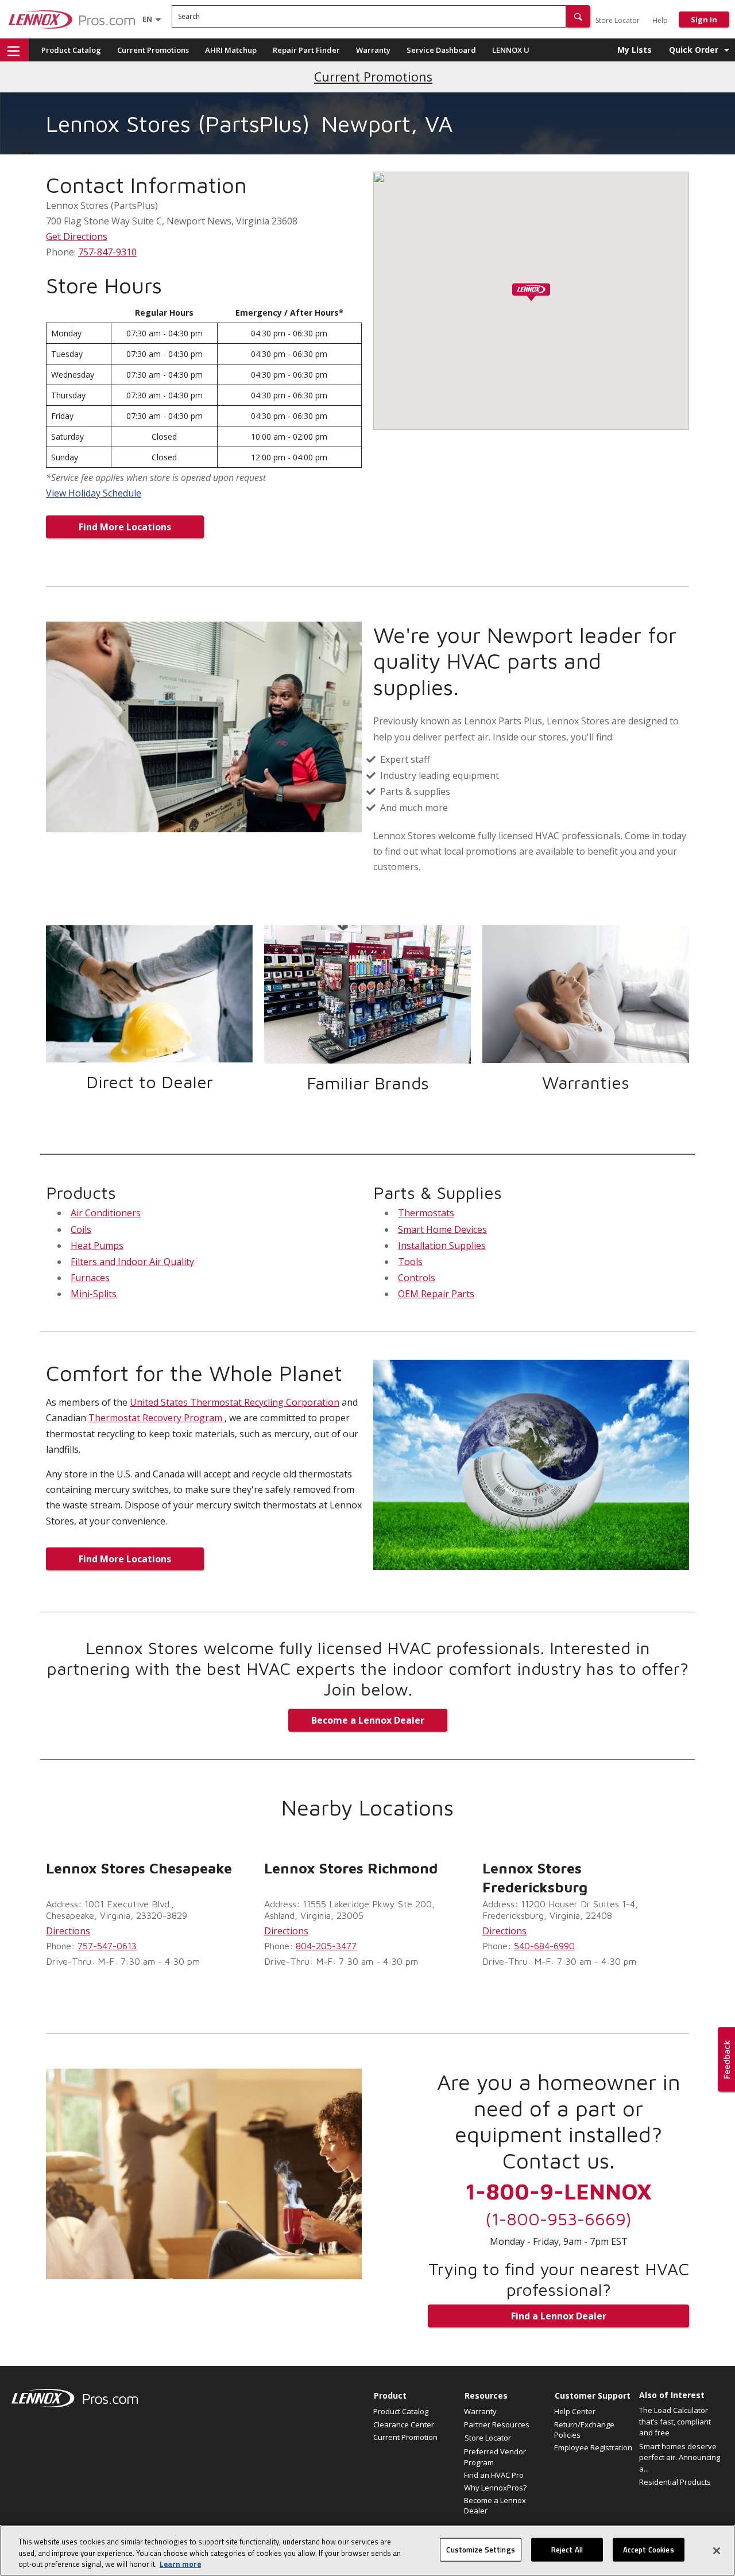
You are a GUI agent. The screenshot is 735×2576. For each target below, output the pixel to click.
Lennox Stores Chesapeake (139, 1868)
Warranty (373, 50)
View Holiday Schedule (94, 493)
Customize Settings (480, 2549)
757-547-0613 (107, 1946)
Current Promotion (405, 2437)
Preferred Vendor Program (495, 2457)
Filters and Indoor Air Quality (132, 1262)
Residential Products (675, 2482)
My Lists (635, 50)
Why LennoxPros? (495, 2488)
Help (660, 20)
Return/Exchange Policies (584, 2430)
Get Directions (77, 236)
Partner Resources (497, 2424)
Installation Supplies (442, 1246)
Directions (68, 1931)
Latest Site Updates (374, 77)
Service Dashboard (441, 50)
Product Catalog (71, 50)
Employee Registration (593, 2447)
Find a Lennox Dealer (559, 2316)
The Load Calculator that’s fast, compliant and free (675, 2421)
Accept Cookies (649, 2549)
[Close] (717, 2551)
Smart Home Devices (442, 1229)
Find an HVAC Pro (494, 2475)
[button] (578, 16)
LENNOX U (511, 50)
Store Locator (618, 20)
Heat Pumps (97, 1246)
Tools (410, 1262)
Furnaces (90, 1278)
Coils (81, 1229)
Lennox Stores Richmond (351, 1868)
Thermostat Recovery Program (156, 1418)
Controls (417, 1278)
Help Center (575, 2411)
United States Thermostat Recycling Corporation (235, 1402)
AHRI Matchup (231, 50)
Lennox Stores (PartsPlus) (178, 123)
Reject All (567, 2549)
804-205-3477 (326, 1946)
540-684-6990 (544, 1946)
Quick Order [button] (694, 50)
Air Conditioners (106, 1213)
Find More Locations (125, 527)
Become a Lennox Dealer (368, 1720)
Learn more (180, 2564)
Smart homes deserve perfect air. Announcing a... (680, 2457)
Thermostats (426, 1213)
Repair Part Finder (306, 50)
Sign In (704, 20)
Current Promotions (153, 50)
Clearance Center (404, 2424)
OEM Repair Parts (436, 1294)
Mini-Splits (94, 1294)
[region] (367, 2550)
